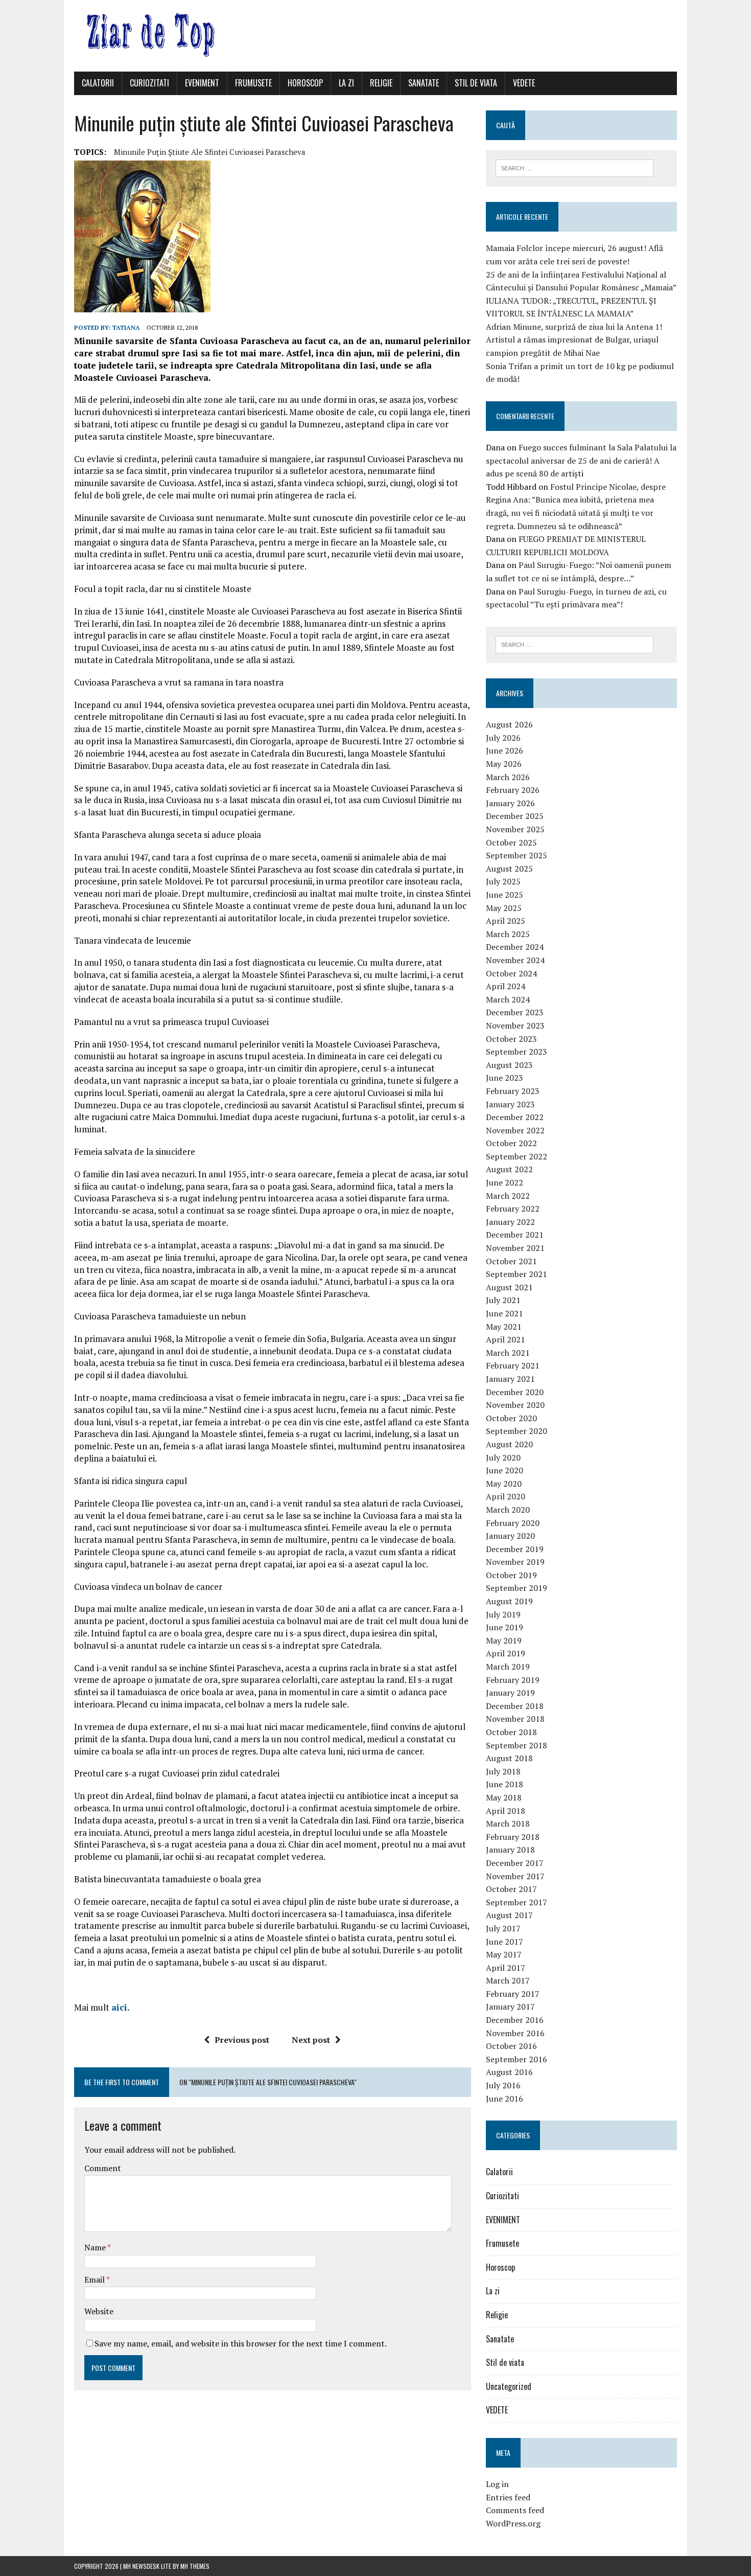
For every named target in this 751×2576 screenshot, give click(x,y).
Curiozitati (149, 83)
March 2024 (508, 999)
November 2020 (515, 1405)
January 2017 (510, 2007)
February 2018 (513, 1837)
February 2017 (513, 1994)
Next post (311, 2040)
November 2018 (515, 1719)
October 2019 (511, 1575)
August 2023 (509, 1065)
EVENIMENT (202, 83)
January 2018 (510, 1850)
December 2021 (515, 1235)
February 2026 (513, 790)
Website (99, 2311)
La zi (346, 83)
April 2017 (506, 1968)
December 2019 (515, 1549)
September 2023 (517, 1052)
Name (96, 2247)
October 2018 (511, 1732)
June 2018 (504, 1784)
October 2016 (511, 2046)
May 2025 (504, 908)
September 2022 (517, 1156)
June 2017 (504, 1942)
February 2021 (513, 1365)
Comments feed (515, 2510)
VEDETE (524, 83)
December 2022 (515, 1117)
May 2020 (504, 1484)
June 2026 (504, 750)
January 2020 (510, 1536)
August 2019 (509, 1601)
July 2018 (503, 1771)
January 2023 (510, 1104)
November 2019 (515, 1562)
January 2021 (510, 1379)
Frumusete (253, 83)
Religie (381, 83)
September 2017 (517, 1902)
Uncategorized (509, 2386)
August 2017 (509, 1915)
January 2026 (510, 803)
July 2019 (503, 1614)
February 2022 (513, 1209)
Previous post (242, 2040)
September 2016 (517, 2059)
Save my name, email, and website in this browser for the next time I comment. (241, 2343)
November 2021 (515, 1248)
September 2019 (517, 1588)
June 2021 (504, 1313)
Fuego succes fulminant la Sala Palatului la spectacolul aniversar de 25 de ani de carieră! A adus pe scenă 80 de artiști (581, 460)
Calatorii (98, 83)
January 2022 (510, 1222)
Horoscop (305, 83)
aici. (121, 2007)
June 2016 (504, 2099)
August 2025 (509, 869)
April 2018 (506, 1811)
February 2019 (513, 1680)
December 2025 (515, 816)
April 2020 (506, 1496)
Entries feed (508, 2497)
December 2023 (515, 1012)
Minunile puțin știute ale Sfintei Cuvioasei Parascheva (210, 152)
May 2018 (504, 1797)
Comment (103, 2168)
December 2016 (515, 2020)
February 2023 (513, 1091)
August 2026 (509, 724)
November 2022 (515, 1130)
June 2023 (504, 1078)
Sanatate (424, 83)
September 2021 (517, 1274)
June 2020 (504, 1470)
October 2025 (511, 842)
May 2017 (504, 1954)
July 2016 (503, 2085)
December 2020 (515, 1392)
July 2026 (503, 738)
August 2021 (509, 1287)
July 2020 (503, 1457)
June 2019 (504, 1627)
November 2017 (515, 1876)
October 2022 (511, 1143)
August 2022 (509, 1169)
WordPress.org (513, 2523)
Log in (497, 2484)
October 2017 (511, 1889)
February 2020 (513, 1523)
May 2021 (504, 1327)
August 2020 (509, 1444)
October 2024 (511, 973)
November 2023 (515, 1025)
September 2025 (517, 855)
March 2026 (508, 777)
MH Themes (195, 2566)
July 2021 (503, 1300)
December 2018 (515, 1706)
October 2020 (511, 1418)
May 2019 (504, 1640)
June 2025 (504, 895)
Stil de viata (476, 83)
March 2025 (508, 934)
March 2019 (508, 1667)
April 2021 (506, 1339)
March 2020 (508, 1510)
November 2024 (515, 960)
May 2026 (504, 764)
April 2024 (506, 986)
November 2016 (515, 2033)
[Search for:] (574, 167)
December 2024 (515, 947)
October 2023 (511, 1039)
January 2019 (510, 1693)
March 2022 (508, 1196)
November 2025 (515, 829)
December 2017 (515, 1863)
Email (95, 2279)
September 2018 (517, 1745)
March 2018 (508, 1823)
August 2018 (509, 1758)
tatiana (126, 327)
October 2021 (511, 1261)
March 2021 (508, 1353)
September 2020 (517, 1431)
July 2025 (503, 881)
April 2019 (506, 1653)
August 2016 (509, 2072)
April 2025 (506, 921)
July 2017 (503, 1928)
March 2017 (508, 1980)
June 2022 (504, 1182)
